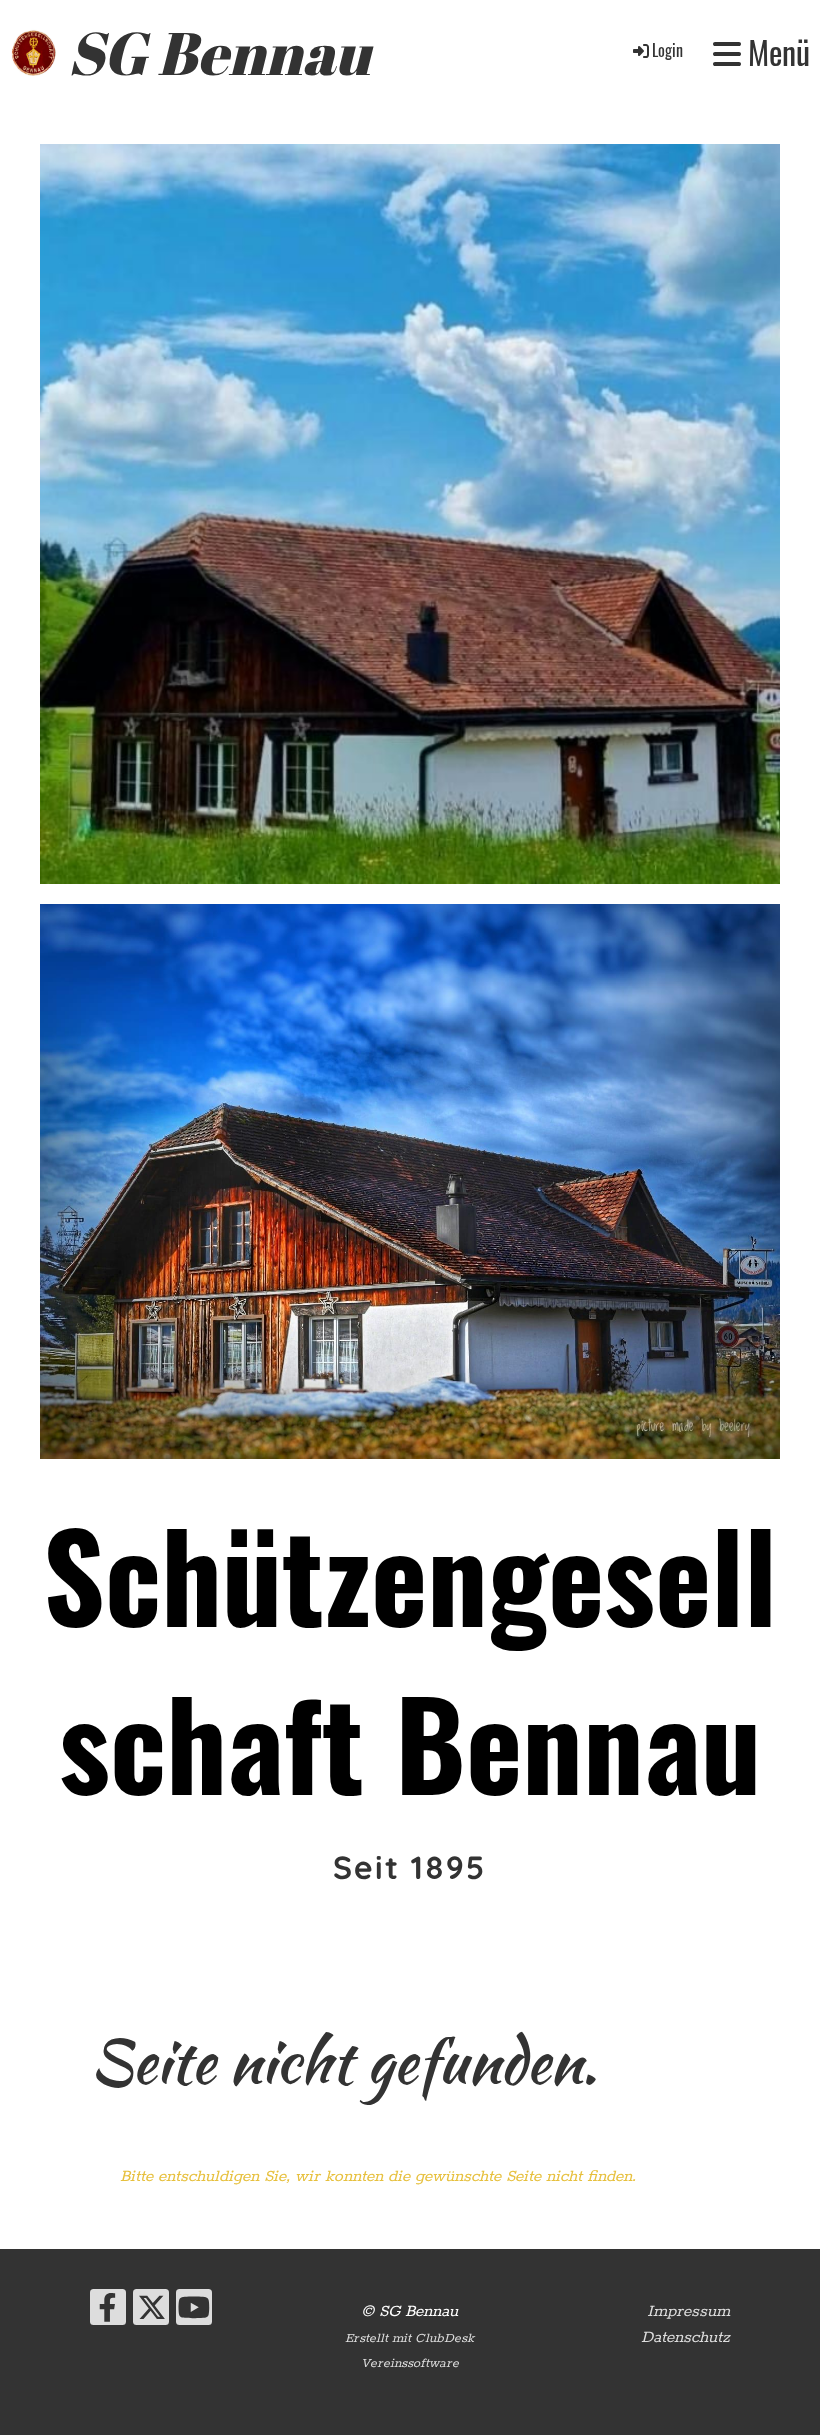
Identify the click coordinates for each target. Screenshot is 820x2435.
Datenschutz (685, 2337)
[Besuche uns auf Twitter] (151, 2316)
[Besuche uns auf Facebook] (108, 2316)
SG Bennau (219, 52)
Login (667, 50)
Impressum (688, 2311)
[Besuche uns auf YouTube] (194, 2316)
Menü (775, 52)
